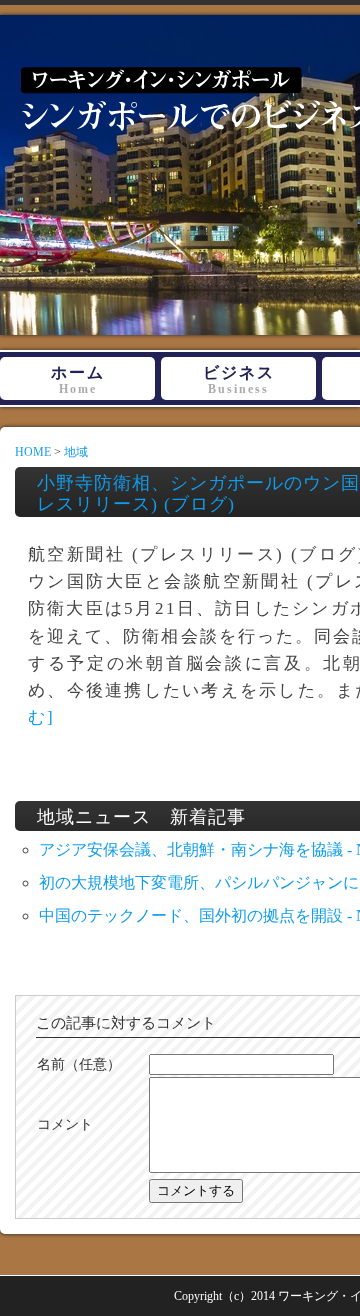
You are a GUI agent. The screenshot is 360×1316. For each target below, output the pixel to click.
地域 (76, 452)
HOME (33, 452)
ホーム (78, 380)
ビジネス (239, 380)
